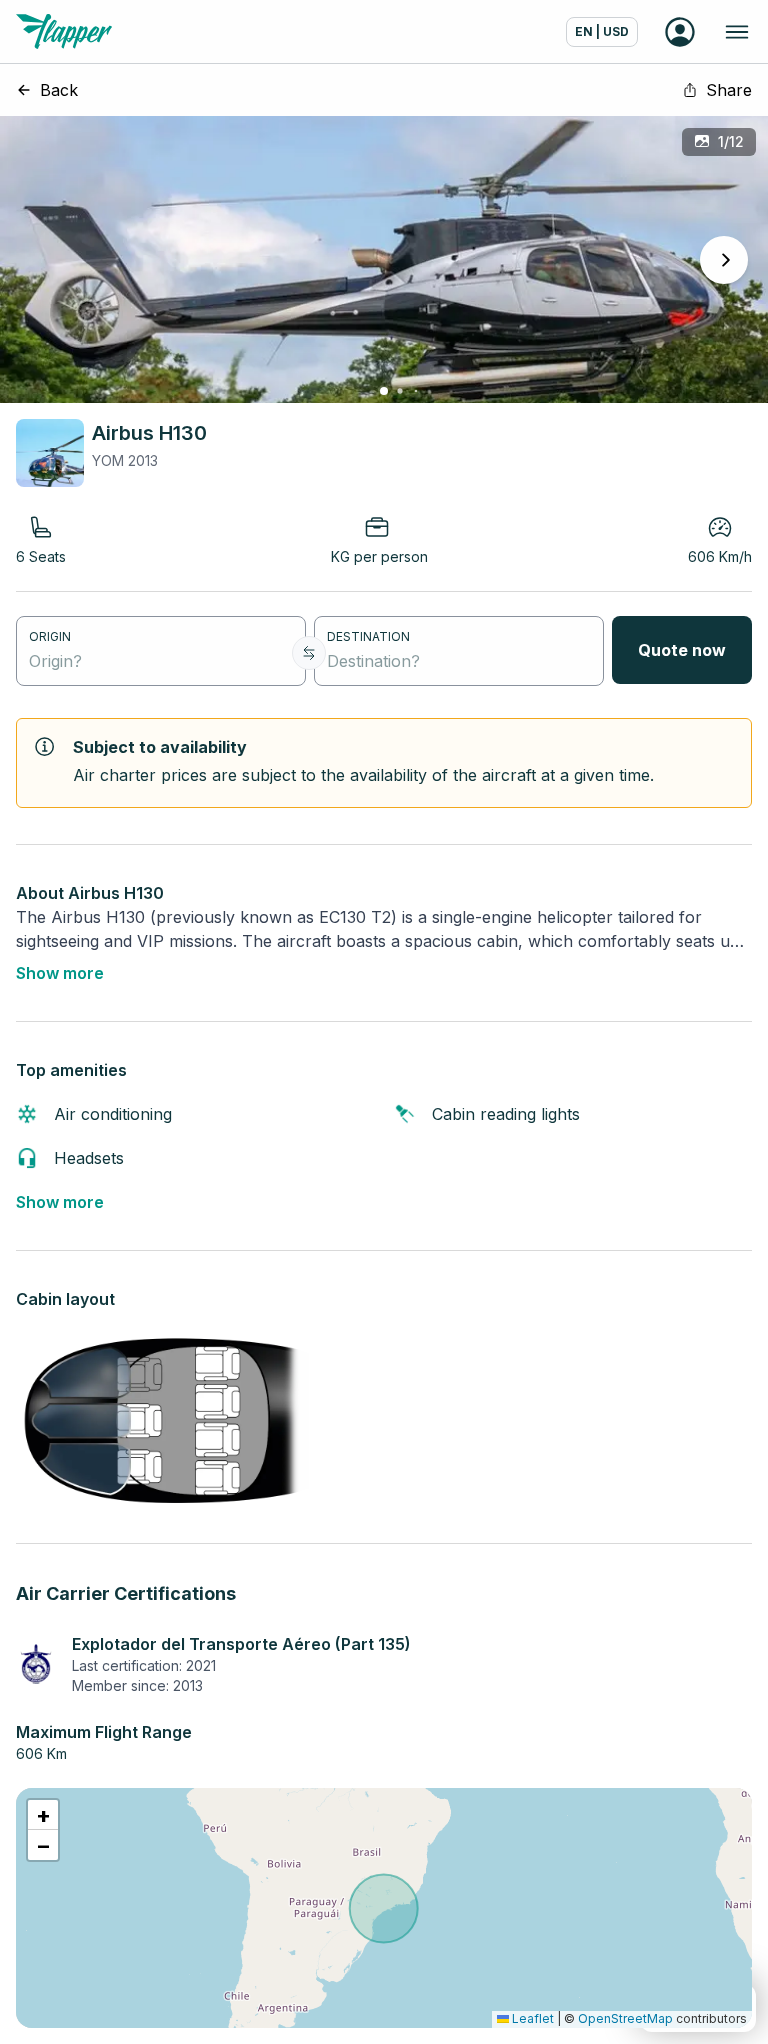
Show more (60, 973)
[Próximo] (724, 260)
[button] (43, 1815)
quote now (682, 650)
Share (729, 90)
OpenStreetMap (625, 2018)
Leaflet (531, 2018)
